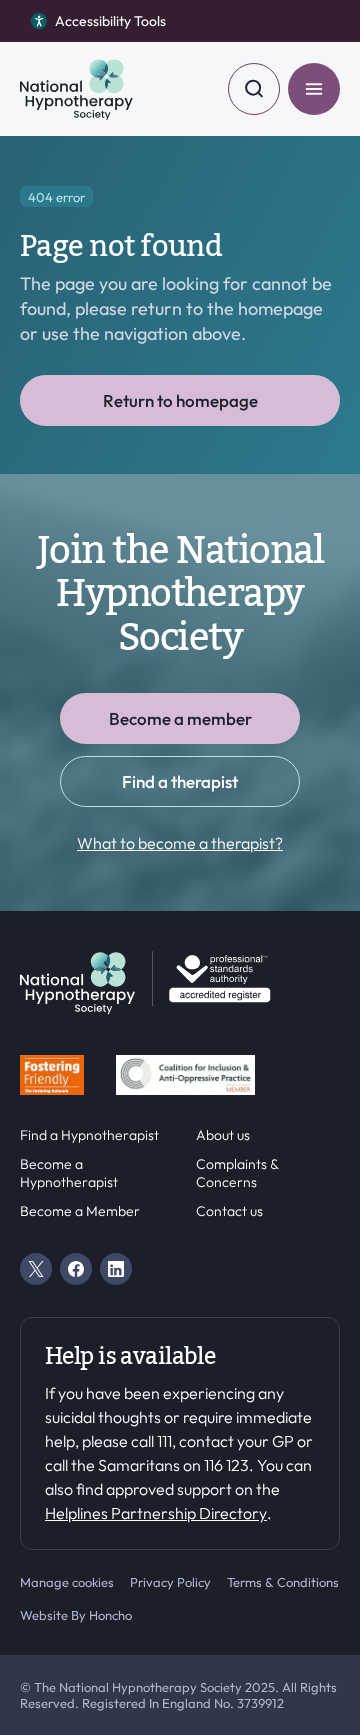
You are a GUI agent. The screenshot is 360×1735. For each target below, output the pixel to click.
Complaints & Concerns (237, 1173)
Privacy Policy (170, 1582)
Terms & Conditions (283, 1582)
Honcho (110, 1615)
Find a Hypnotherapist (89, 1135)
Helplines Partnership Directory (156, 1513)
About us (223, 1135)
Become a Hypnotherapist (69, 1173)
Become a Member (80, 1211)
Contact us (229, 1211)
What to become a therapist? (180, 843)
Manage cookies (67, 1582)
